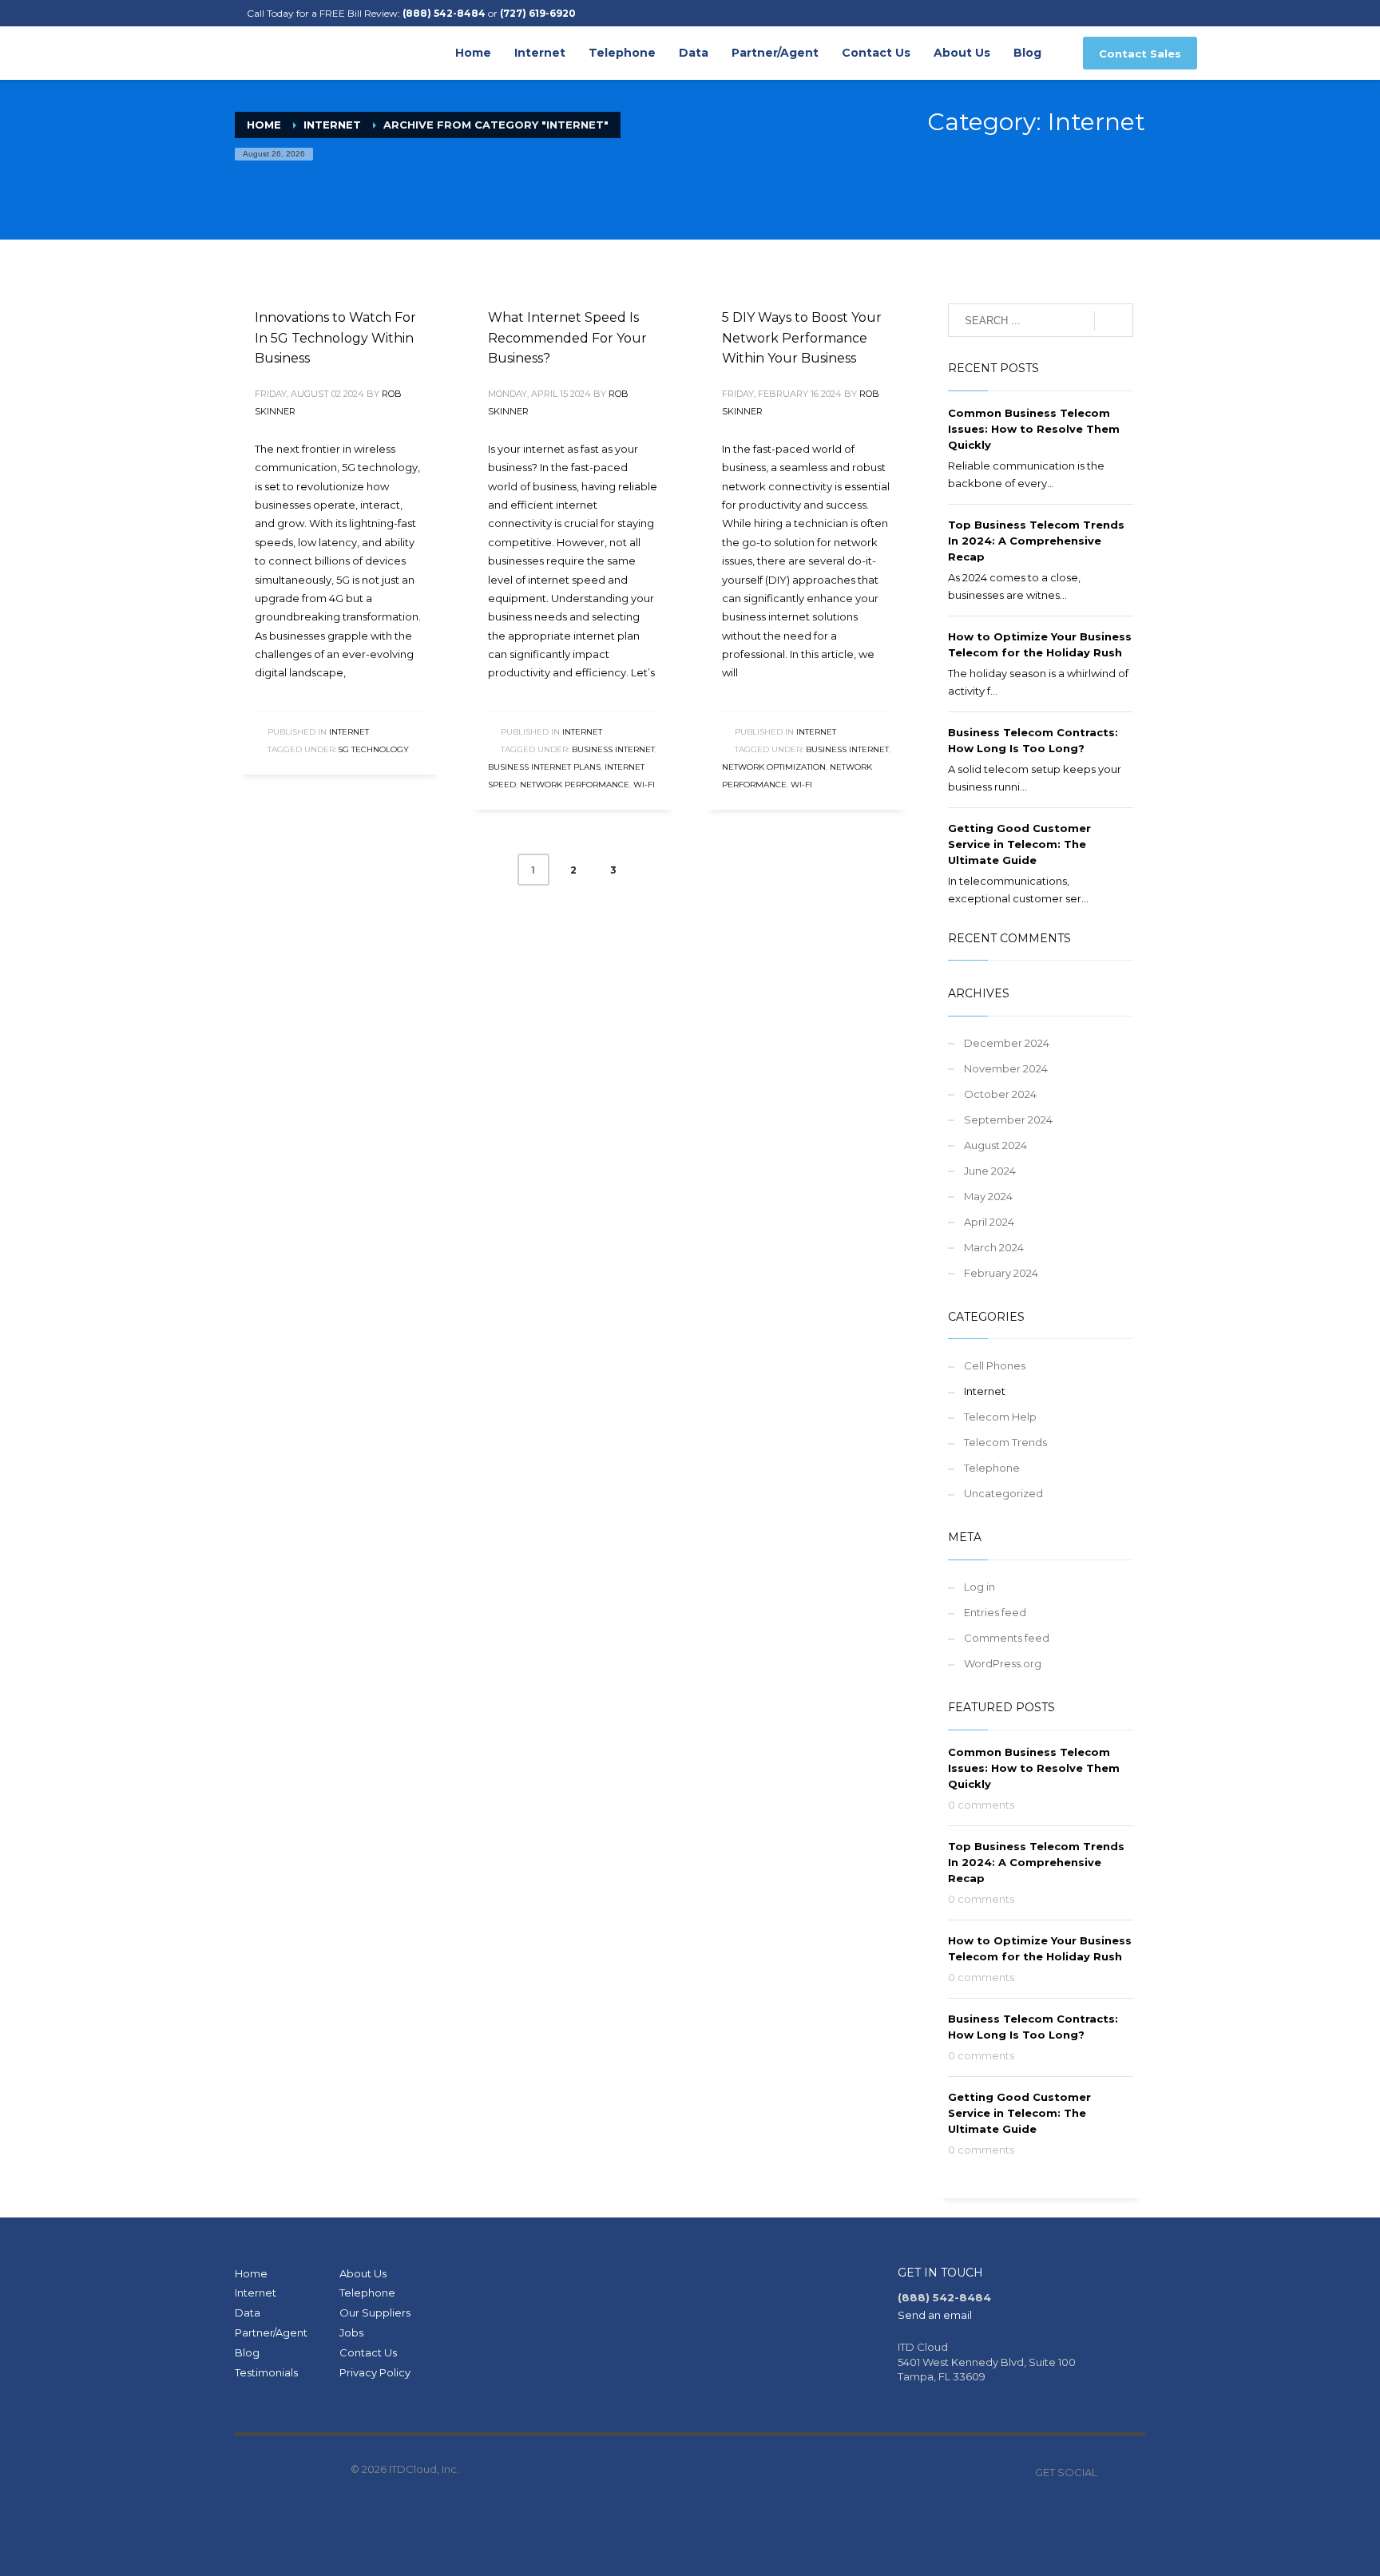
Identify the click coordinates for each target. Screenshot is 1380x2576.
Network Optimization (774, 767)
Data (248, 2312)
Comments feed (1007, 1638)
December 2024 (1007, 1043)
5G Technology (374, 749)
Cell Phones (995, 1365)
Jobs (351, 2332)
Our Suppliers (375, 2312)
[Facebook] (195, 14)
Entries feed (995, 1612)
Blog (247, 2352)
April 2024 (989, 1222)
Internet (332, 125)
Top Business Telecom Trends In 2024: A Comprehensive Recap (1036, 541)
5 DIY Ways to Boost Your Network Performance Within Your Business (802, 338)
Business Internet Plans (544, 767)
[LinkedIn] (219, 14)
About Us (363, 2273)
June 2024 (990, 1171)
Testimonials (266, 2372)
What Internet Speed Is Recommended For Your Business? (567, 338)
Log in (979, 1587)
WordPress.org (1003, 1663)
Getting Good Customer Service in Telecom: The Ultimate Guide (1019, 844)
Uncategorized (1003, 1493)
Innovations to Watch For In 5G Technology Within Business (335, 338)
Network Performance (575, 785)
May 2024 (988, 1196)
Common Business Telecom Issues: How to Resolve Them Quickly (1034, 429)
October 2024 (1000, 1094)
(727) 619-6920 (538, 13)
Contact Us (368, 2352)
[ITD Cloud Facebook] (1109, 2472)
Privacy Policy (375, 2372)
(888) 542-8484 (444, 13)
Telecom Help (1000, 1417)
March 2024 (994, 1247)
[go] (1114, 321)
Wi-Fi (644, 785)
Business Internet (613, 749)
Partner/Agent (271, 2332)
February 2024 (1001, 1273)
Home (251, 2273)
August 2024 (995, 1145)
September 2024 (1008, 1120)
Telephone (992, 1468)
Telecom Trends (1005, 1442)
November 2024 (1006, 1068)
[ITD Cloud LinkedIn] (1133, 2472)
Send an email (935, 2315)
